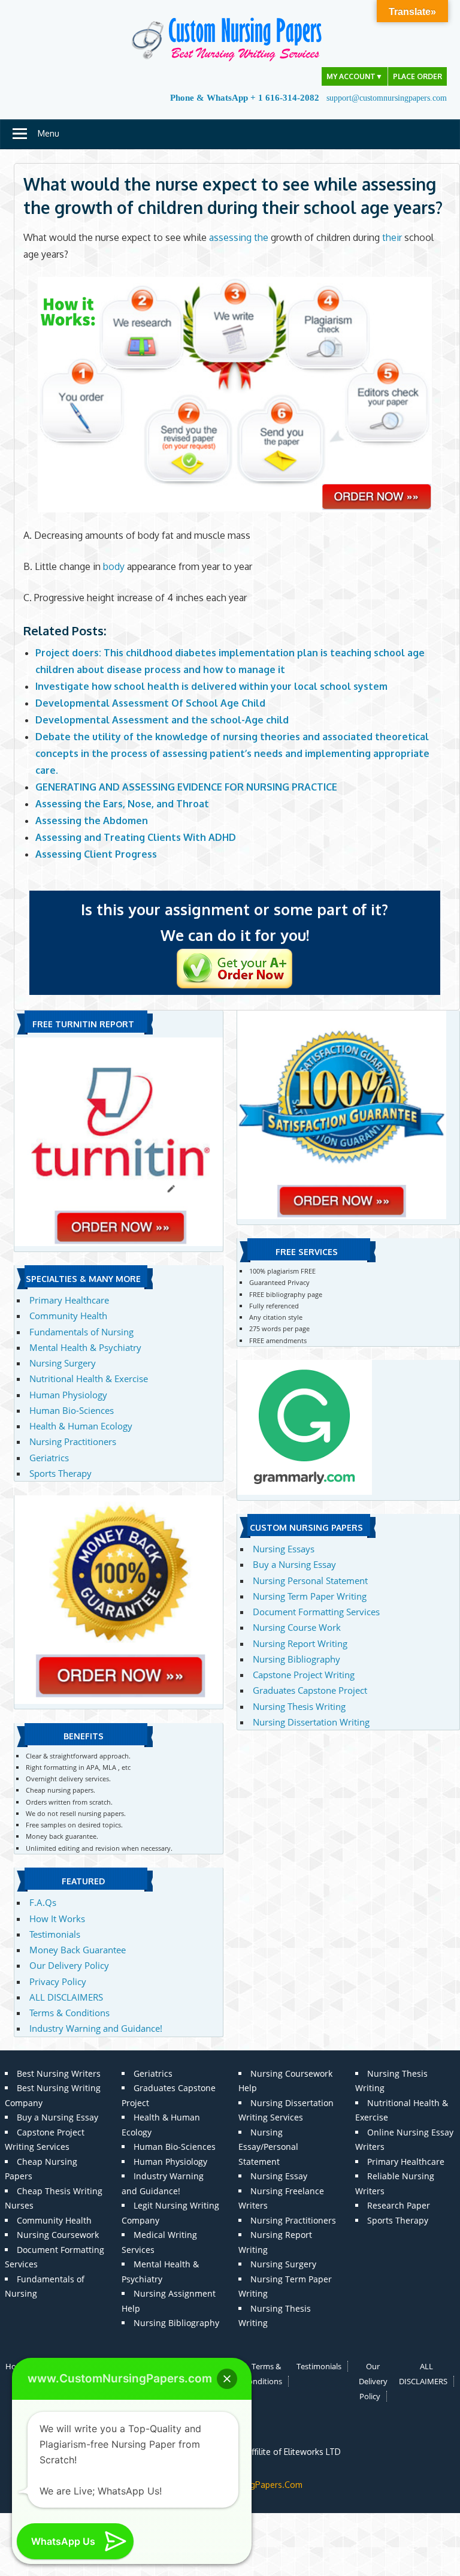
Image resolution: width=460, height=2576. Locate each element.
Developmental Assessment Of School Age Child (150, 703)
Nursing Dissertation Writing (311, 1722)
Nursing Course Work (297, 1627)
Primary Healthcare (69, 1300)
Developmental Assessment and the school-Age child (162, 720)
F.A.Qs (43, 1902)
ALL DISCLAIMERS (66, 1997)
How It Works (57, 1919)
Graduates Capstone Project (310, 1690)
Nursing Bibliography (296, 1659)
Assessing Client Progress (96, 854)
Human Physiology (68, 1395)
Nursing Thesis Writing (299, 1706)
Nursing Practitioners (73, 1441)
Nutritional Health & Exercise (89, 1379)
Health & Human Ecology (81, 1426)
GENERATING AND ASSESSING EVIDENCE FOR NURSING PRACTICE (186, 787)
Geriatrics (49, 1458)
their (392, 237)
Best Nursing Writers (59, 2073)
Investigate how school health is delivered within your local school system (211, 686)
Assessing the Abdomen (92, 821)
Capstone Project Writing (304, 1675)
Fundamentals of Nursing (81, 1332)
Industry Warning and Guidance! (96, 2028)
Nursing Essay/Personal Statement (268, 2147)
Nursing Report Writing (300, 1643)
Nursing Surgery (63, 1363)
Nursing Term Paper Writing (310, 1596)
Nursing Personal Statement (310, 1580)
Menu (49, 133)
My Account (355, 76)
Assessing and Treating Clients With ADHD (136, 837)
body (114, 566)
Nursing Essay (279, 2176)
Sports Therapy (60, 1473)
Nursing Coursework (58, 2235)
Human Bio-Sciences (72, 1410)
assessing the (239, 237)
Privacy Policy (58, 1981)
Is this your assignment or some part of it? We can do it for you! (234, 922)
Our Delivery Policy (69, 1965)
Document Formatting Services (316, 1612)
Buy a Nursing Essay (294, 1564)
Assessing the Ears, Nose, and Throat (122, 804)
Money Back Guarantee (78, 1950)
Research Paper (399, 2205)
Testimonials (55, 1934)
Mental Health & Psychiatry (85, 1347)
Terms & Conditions (69, 2013)
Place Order (417, 76)
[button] (227, 2379)
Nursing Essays (284, 1549)
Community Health (68, 1316)
